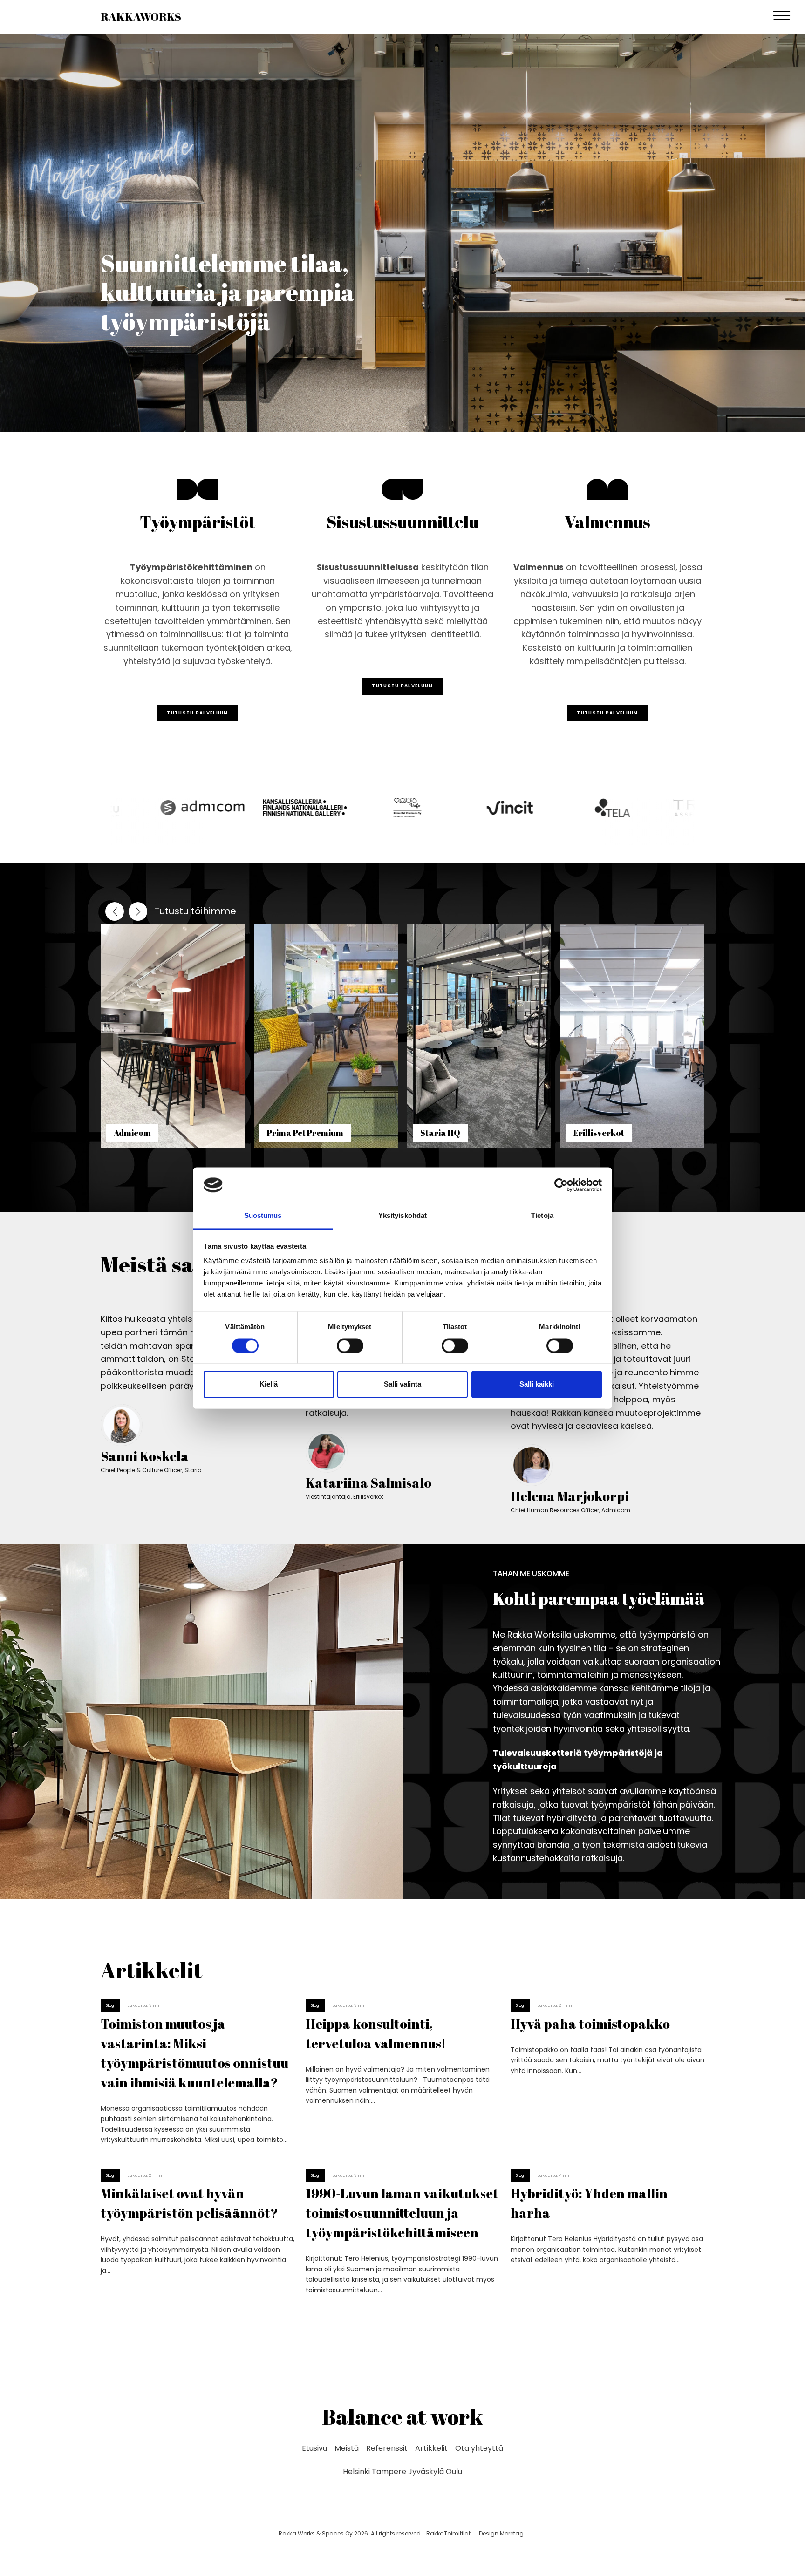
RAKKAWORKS (141, 17)
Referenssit (387, 2448)
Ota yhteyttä (479, 2448)
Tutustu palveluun (197, 713)
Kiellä (269, 1384)
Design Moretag (501, 2533)
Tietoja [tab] (542, 1216)
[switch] (350, 1346)
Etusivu (314, 2448)
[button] (138, 911)
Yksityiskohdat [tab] (402, 1216)
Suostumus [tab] (263, 1216)
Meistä (347, 2448)
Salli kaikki (537, 1384)
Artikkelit (431, 2448)
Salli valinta (402, 1384)
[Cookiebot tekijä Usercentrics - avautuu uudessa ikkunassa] (561, 1185)
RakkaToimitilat (448, 2533)
